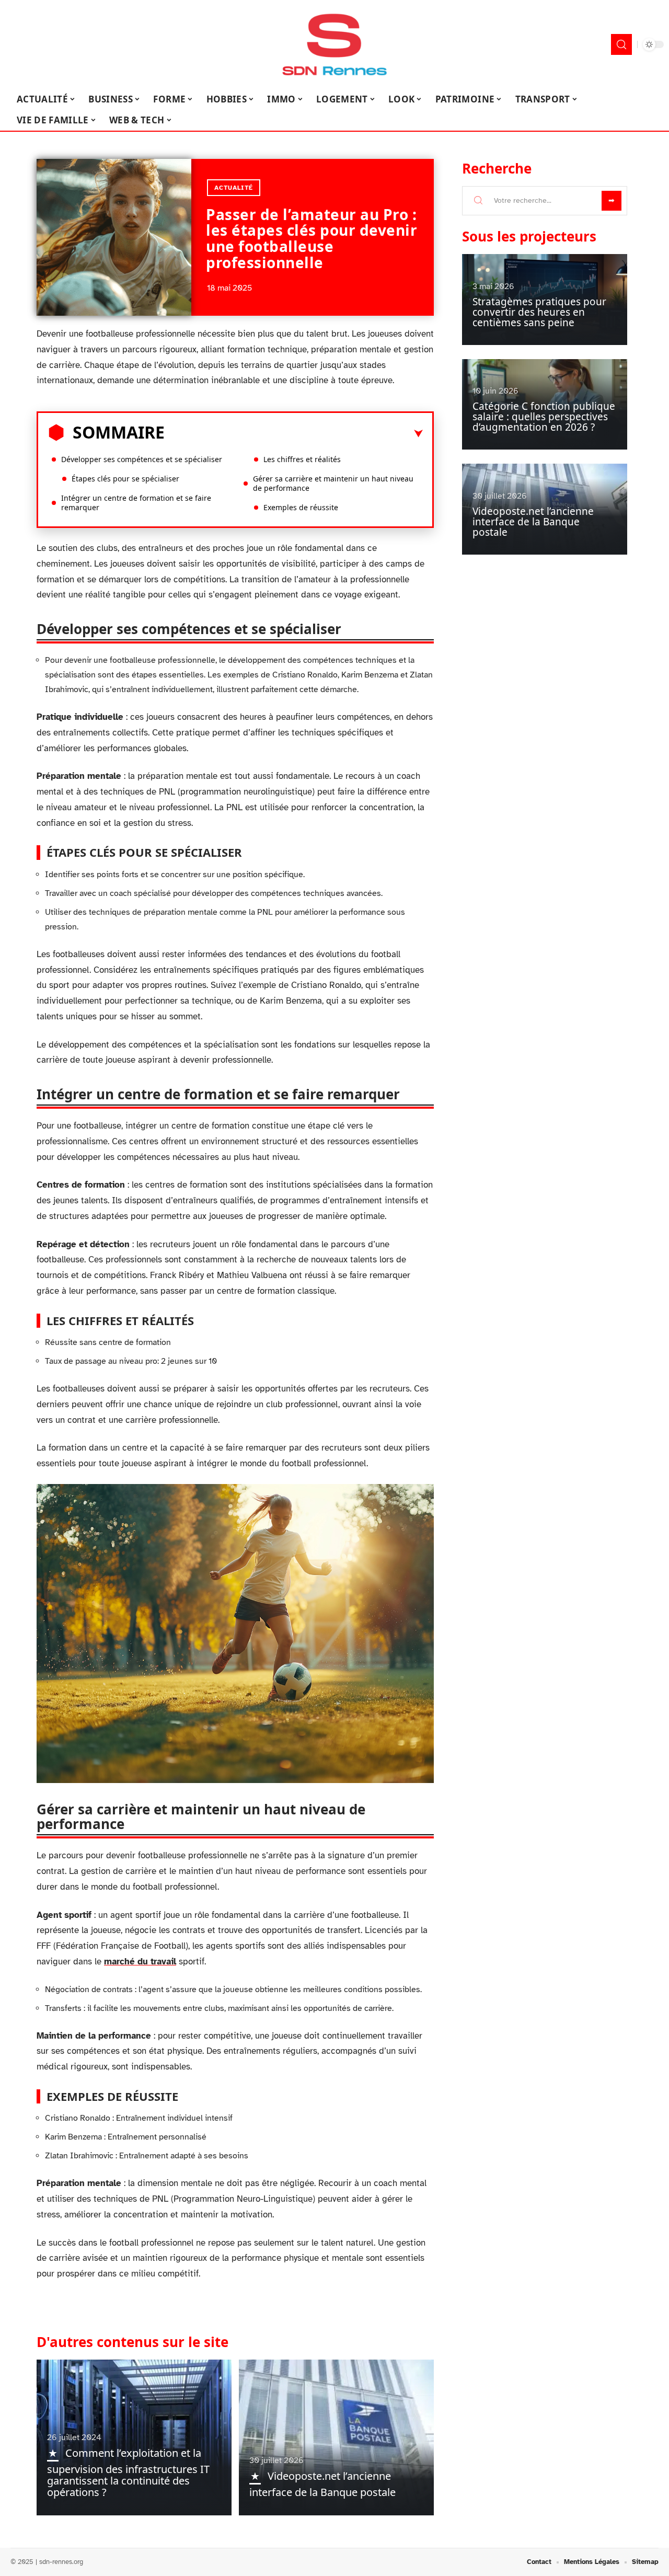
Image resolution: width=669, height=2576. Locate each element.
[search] (621, 44)
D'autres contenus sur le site (132, 2342)
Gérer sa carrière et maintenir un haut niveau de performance (333, 483)
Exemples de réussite (301, 507)
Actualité (234, 188)
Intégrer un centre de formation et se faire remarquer (136, 503)
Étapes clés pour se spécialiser (125, 479)
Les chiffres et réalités (302, 459)
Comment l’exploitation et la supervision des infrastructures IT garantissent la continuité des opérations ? (128, 2472)
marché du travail (140, 1962)
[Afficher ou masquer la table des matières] (294, 434)
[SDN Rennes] (334, 44)
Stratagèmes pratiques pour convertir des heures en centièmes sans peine (539, 312)
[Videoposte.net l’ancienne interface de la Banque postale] (336, 2437)
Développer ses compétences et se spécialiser (142, 459)
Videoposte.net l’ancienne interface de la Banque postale (533, 522)
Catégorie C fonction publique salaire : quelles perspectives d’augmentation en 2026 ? (544, 417)
